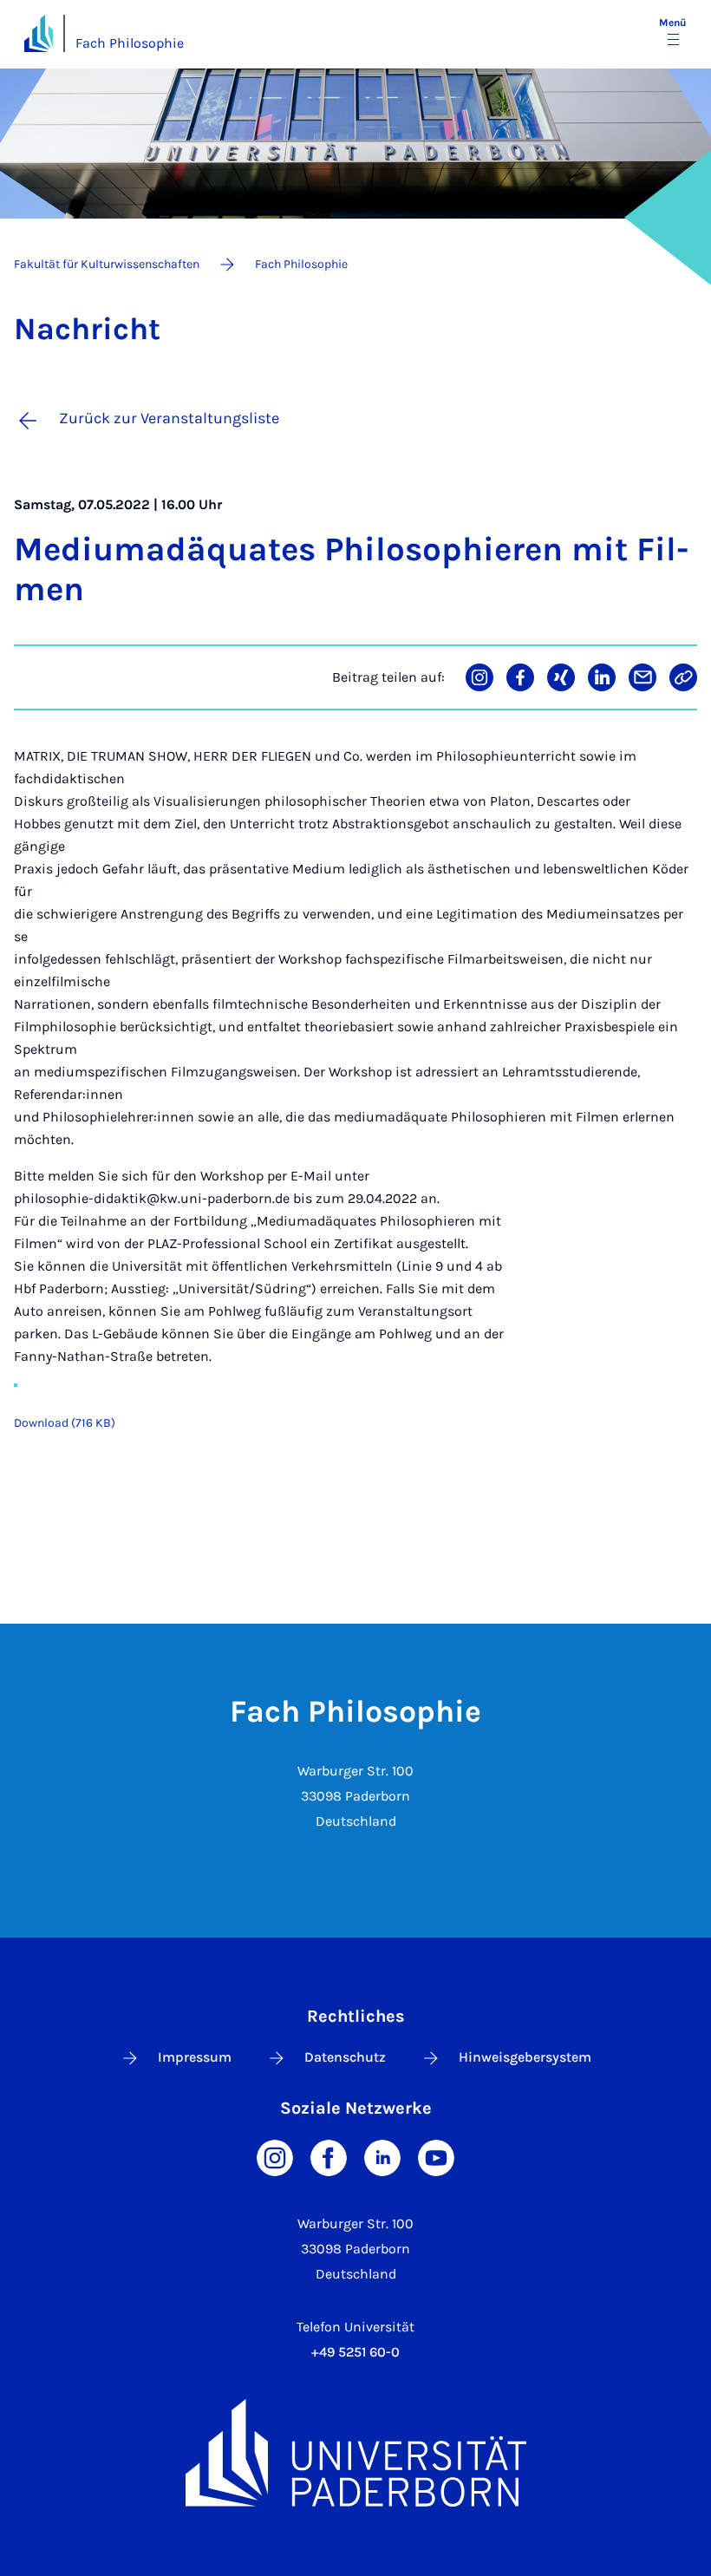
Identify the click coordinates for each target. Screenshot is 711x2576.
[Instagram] (275, 2157)
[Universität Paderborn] (355, 2452)
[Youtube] (436, 2157)
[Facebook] (329, 2157)
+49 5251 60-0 (355, 2352)
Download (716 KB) (65, 1423)
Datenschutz (345, 2057)
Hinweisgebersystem (525, 2057)
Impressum (195, 2057)
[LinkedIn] (382, 2157)
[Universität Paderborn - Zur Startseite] (39, 33)
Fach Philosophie (130, 43)
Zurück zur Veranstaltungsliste (169, 418)
